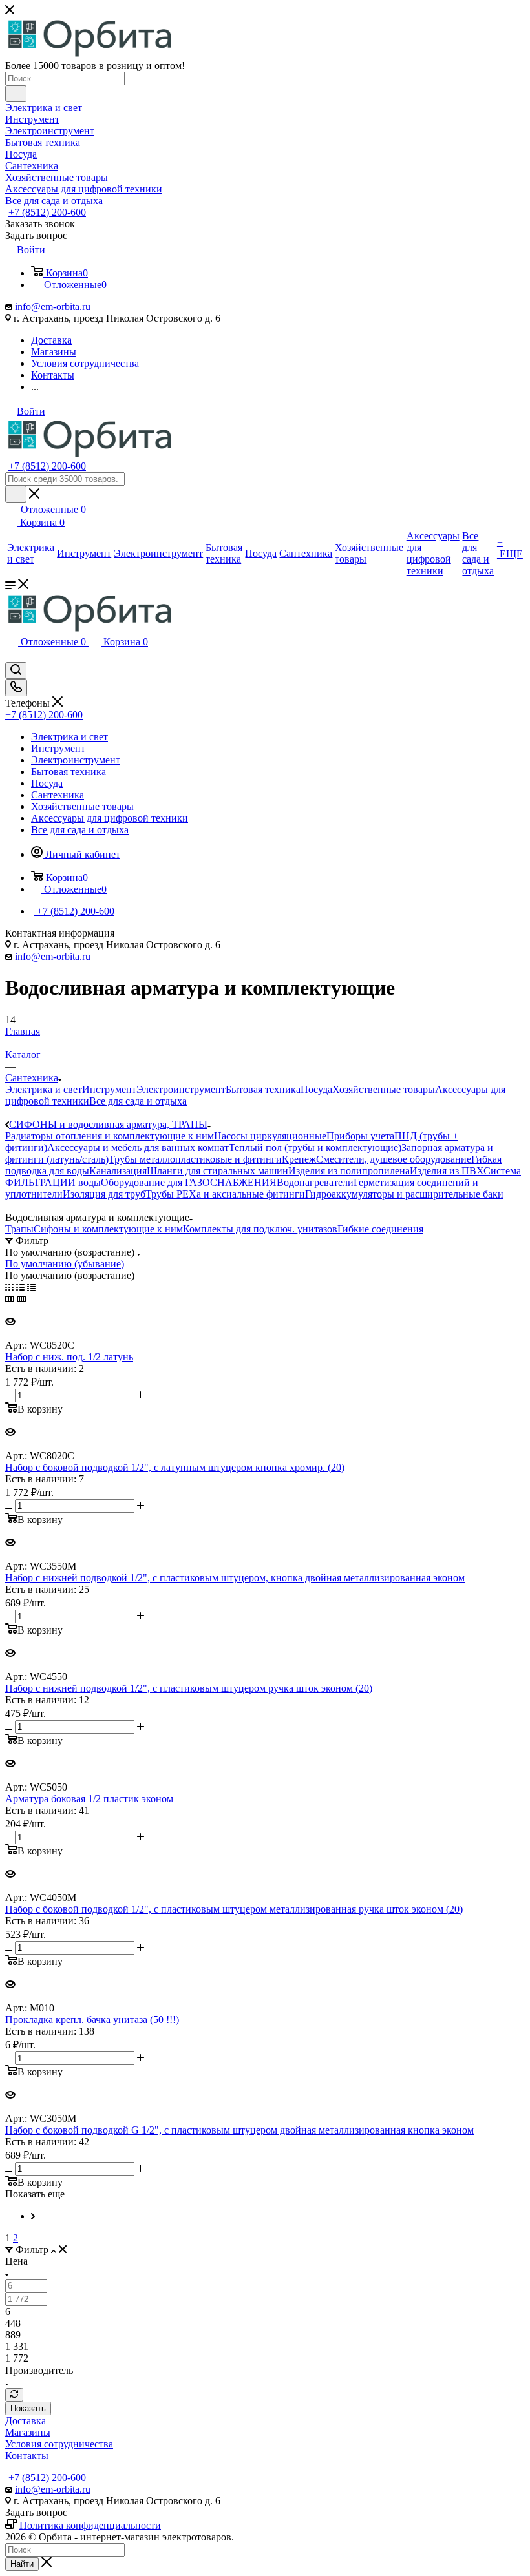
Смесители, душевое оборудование (394, 1159)
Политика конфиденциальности (90, 2525)
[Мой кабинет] (11, 656)
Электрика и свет (44, 1089)
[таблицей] (31, 1287)
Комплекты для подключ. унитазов (260, 1229)
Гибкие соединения (380, 1229)
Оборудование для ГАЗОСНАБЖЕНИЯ (189, 1182)
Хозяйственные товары (384, 1089)
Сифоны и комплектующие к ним (108, 1229)
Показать (28, 2408)
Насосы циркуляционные (270, 1136)
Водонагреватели (315, 1182)
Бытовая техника (263, 1089)
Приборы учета (360, 1136)
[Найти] (16, 94)
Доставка (26, 2421)
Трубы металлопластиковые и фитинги (195, 1159)
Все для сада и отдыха (138, 1101)
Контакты (27, 2456)
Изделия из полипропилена (349, 1171)
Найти (22, 2564)
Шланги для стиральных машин (217, 1171)
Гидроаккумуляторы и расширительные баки (404, 1194)
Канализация (118, 1171)
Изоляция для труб (104, 1194)
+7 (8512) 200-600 (47, 212)
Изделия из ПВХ (447, 1171)
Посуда (316, 1089)
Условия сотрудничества (59, 2444)
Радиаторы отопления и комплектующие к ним (110, 1136)
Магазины (28, 2432)
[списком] (20, 1287)
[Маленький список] (10, 1299)
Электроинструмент (181, 1089)
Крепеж (299, 1159)
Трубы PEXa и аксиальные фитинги (225, 1194)
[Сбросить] (14, 2395)
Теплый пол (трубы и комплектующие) (315, 1148)
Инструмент (109, 1089)
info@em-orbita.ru (53, 306)
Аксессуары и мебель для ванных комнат (138, 1148)
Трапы (19, 1229)
